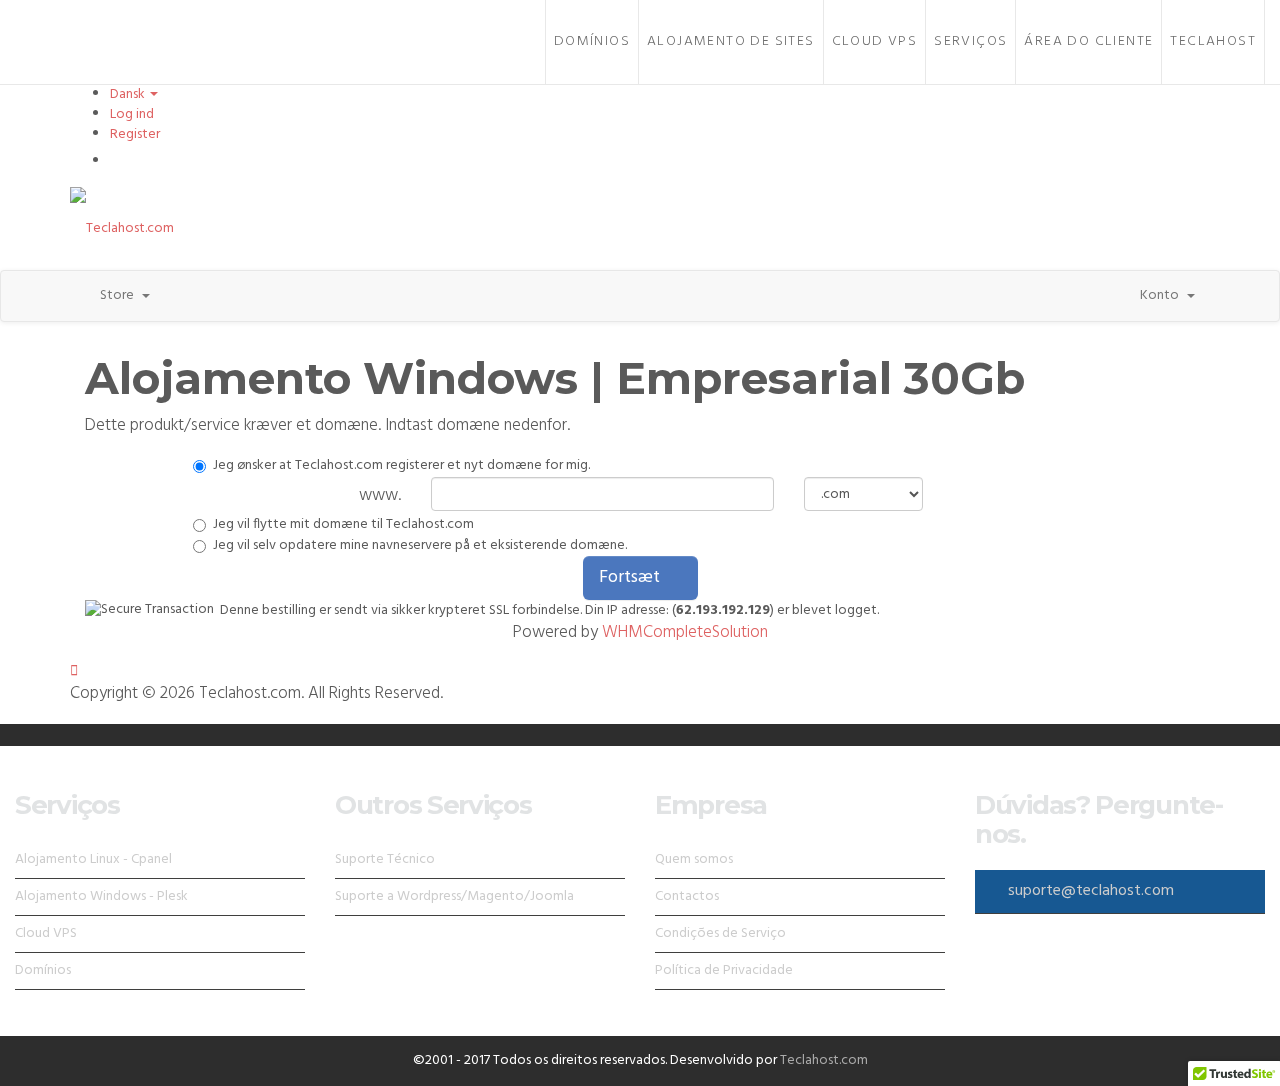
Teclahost (1213, 41)
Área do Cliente (1088, 41)
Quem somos (694, 859)
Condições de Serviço (720, 933)
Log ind (132, 114)
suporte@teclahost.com (1091, 891)
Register (135, 134)
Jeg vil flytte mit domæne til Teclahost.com (343, 525)
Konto (1162, 295)
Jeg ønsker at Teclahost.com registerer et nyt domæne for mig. (401, 466)
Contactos (687, 896)
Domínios (592, 41)
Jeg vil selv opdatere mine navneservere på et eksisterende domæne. (420, 546)
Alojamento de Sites (731, 41)
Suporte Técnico (385, 859)
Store (120, 295)
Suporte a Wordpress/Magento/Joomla (454, 896)
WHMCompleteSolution (685, 632)
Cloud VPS (875, 41)
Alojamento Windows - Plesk (101, 896)
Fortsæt (633, 577)
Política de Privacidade (724, 970)
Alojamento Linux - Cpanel (93, 859)
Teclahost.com (824, 1060)
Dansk (129, 94)
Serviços (970, 41)
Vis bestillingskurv (174, 160)
